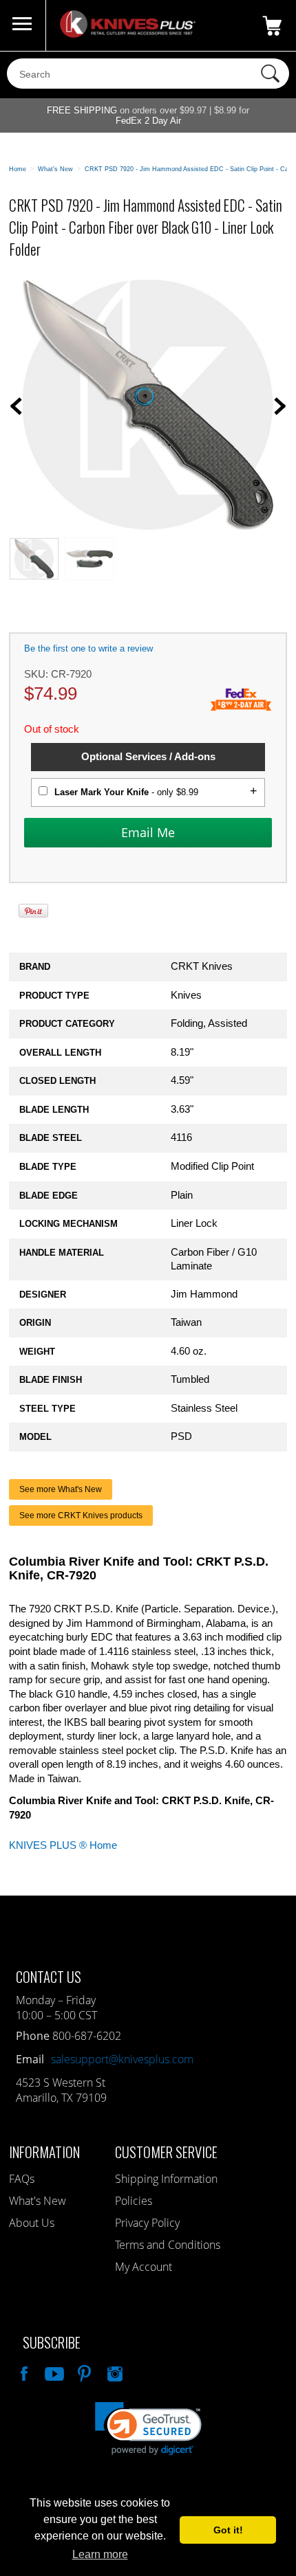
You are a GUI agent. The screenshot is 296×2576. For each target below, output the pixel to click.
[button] (148, 2429)
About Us (32, 2223)
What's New (38, 2201)
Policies (134, 2201)
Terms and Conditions (168, 2245)
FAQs (22, 2179)
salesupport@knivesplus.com (122, 2059)
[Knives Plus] (128, 34)
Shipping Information (166, 2179)
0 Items (272, 25)
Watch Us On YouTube (53, 2372)
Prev (16, 406)
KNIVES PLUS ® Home (63, 1845)
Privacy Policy (147, 2223)
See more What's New (61, 1489)
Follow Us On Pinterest (83, 2372)
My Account (144, 2267)
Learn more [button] (100, 2554)
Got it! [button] (228, 2530)
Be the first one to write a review (88, 648)
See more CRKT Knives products (81, 1515)
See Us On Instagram (114, 2372)
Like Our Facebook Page (23, 2372)
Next (280, 406)
